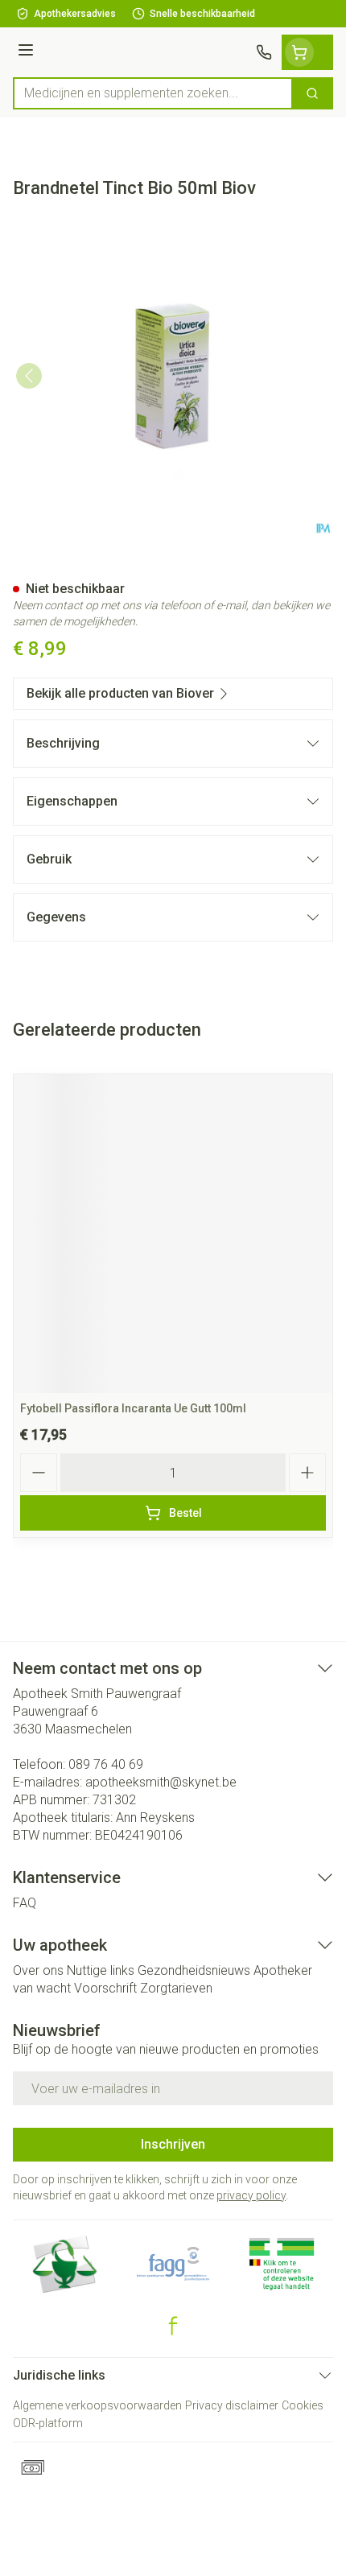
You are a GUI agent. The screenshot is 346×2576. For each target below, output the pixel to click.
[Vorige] (29, 376)
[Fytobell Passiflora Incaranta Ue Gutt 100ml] (173, 1234)
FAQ (25, 1903)
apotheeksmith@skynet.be (161, 1782)
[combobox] (153, 93)
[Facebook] (173, 2326)
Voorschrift (105, 1988)
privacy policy (251, 2195)
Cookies (303, 2405)
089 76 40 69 (106, 1764)
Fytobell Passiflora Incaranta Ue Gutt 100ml (133, 1408)
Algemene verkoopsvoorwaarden (97, 2405)
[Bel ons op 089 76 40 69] (264, 52)
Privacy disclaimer (232, 2405)
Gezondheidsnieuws (194, 1970)
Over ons (38, 1970)
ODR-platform (48, 2423)
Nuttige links (101, 1970)
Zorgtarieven (176, 1988)
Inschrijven (173, 2144)
